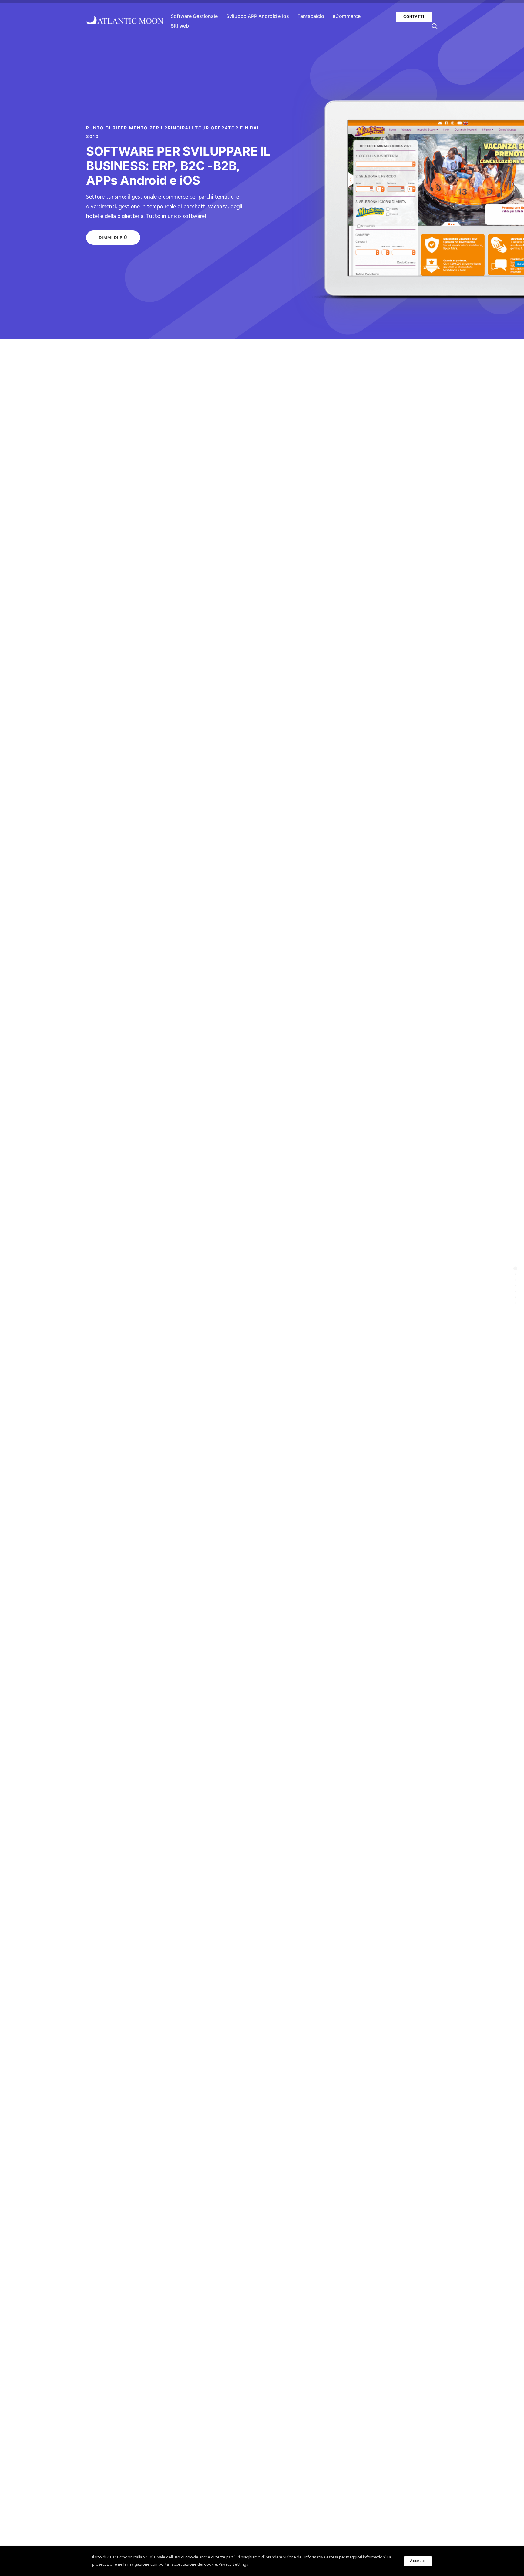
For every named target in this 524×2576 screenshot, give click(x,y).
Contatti (414, 17)
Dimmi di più (113, 237)
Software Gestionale (194, 16)
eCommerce (347, 16)
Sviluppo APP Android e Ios (258, 16)
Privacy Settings (233, 2565)
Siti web (180, 26)
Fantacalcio (311, 16)
